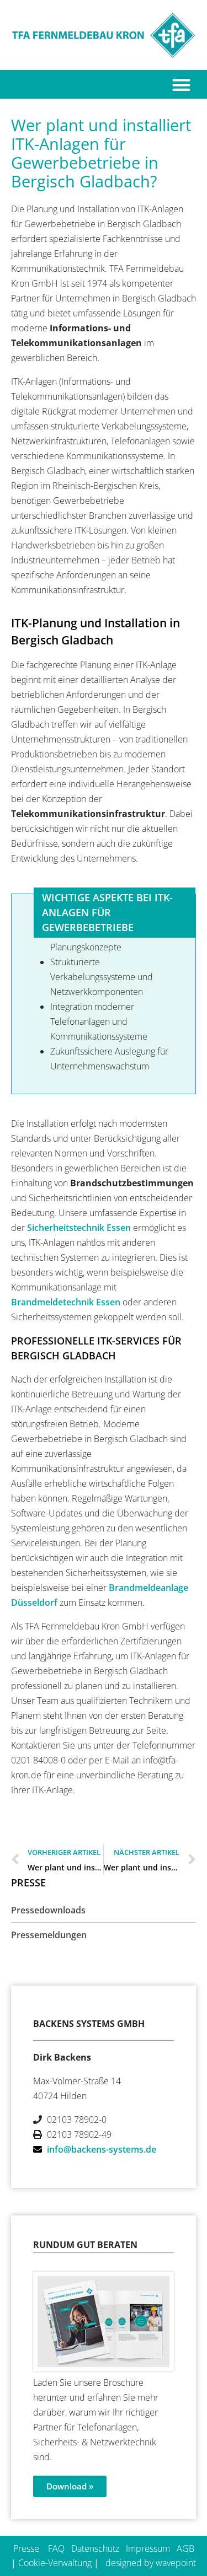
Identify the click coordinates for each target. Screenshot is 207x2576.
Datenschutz (95, 2548)
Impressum (148, 2548)
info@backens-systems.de (102, 2149)
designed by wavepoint (151, 2563)
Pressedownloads (48, 1910)
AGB (185, 2548)
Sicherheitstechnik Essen (79, 1228)
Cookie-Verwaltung (55, 2563)
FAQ (56, 2548)
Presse (26, 2548)
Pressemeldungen (49, 1935)
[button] (182, 85)
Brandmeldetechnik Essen (66, 1302)
